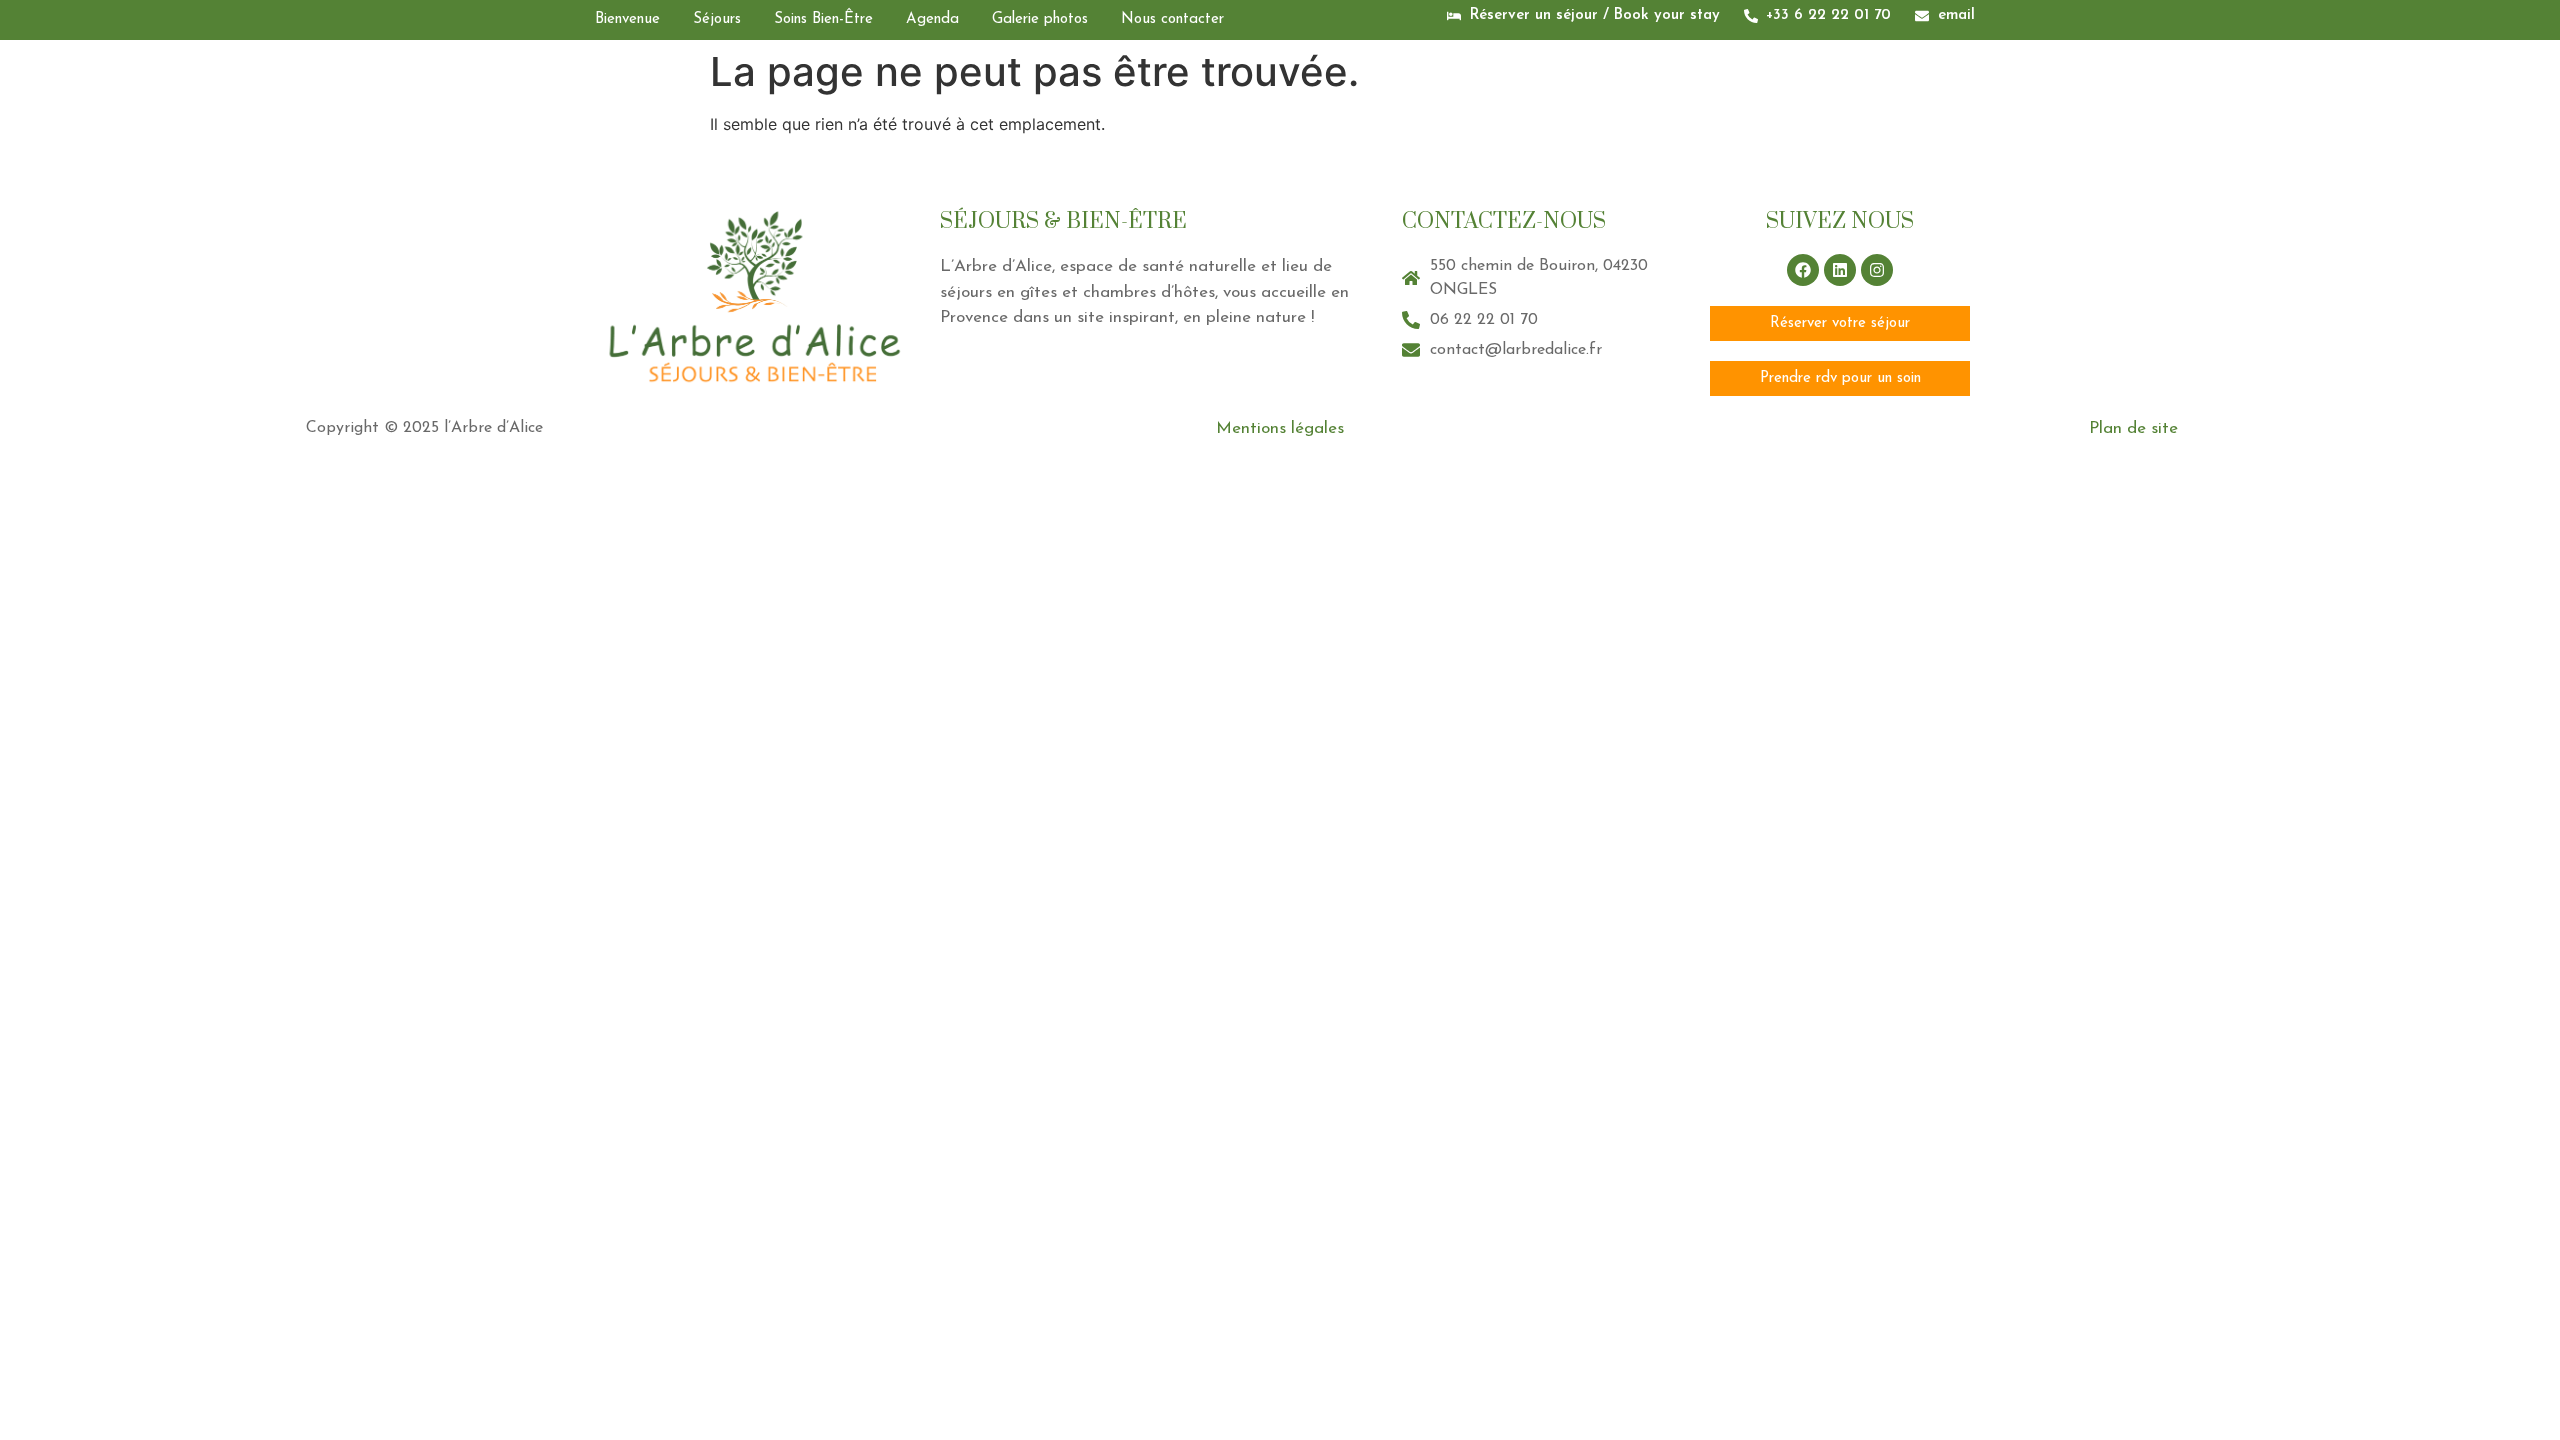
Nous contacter (1172, 19)
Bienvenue (627, 19)
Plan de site (2133, 428)
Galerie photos (1040, 19)
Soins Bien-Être (823, 19)
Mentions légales (1280, 428)
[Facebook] (1803, 270)
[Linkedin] (1840, 270)
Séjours (717, 19)
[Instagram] (1877, 270)
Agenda (932, 19)
